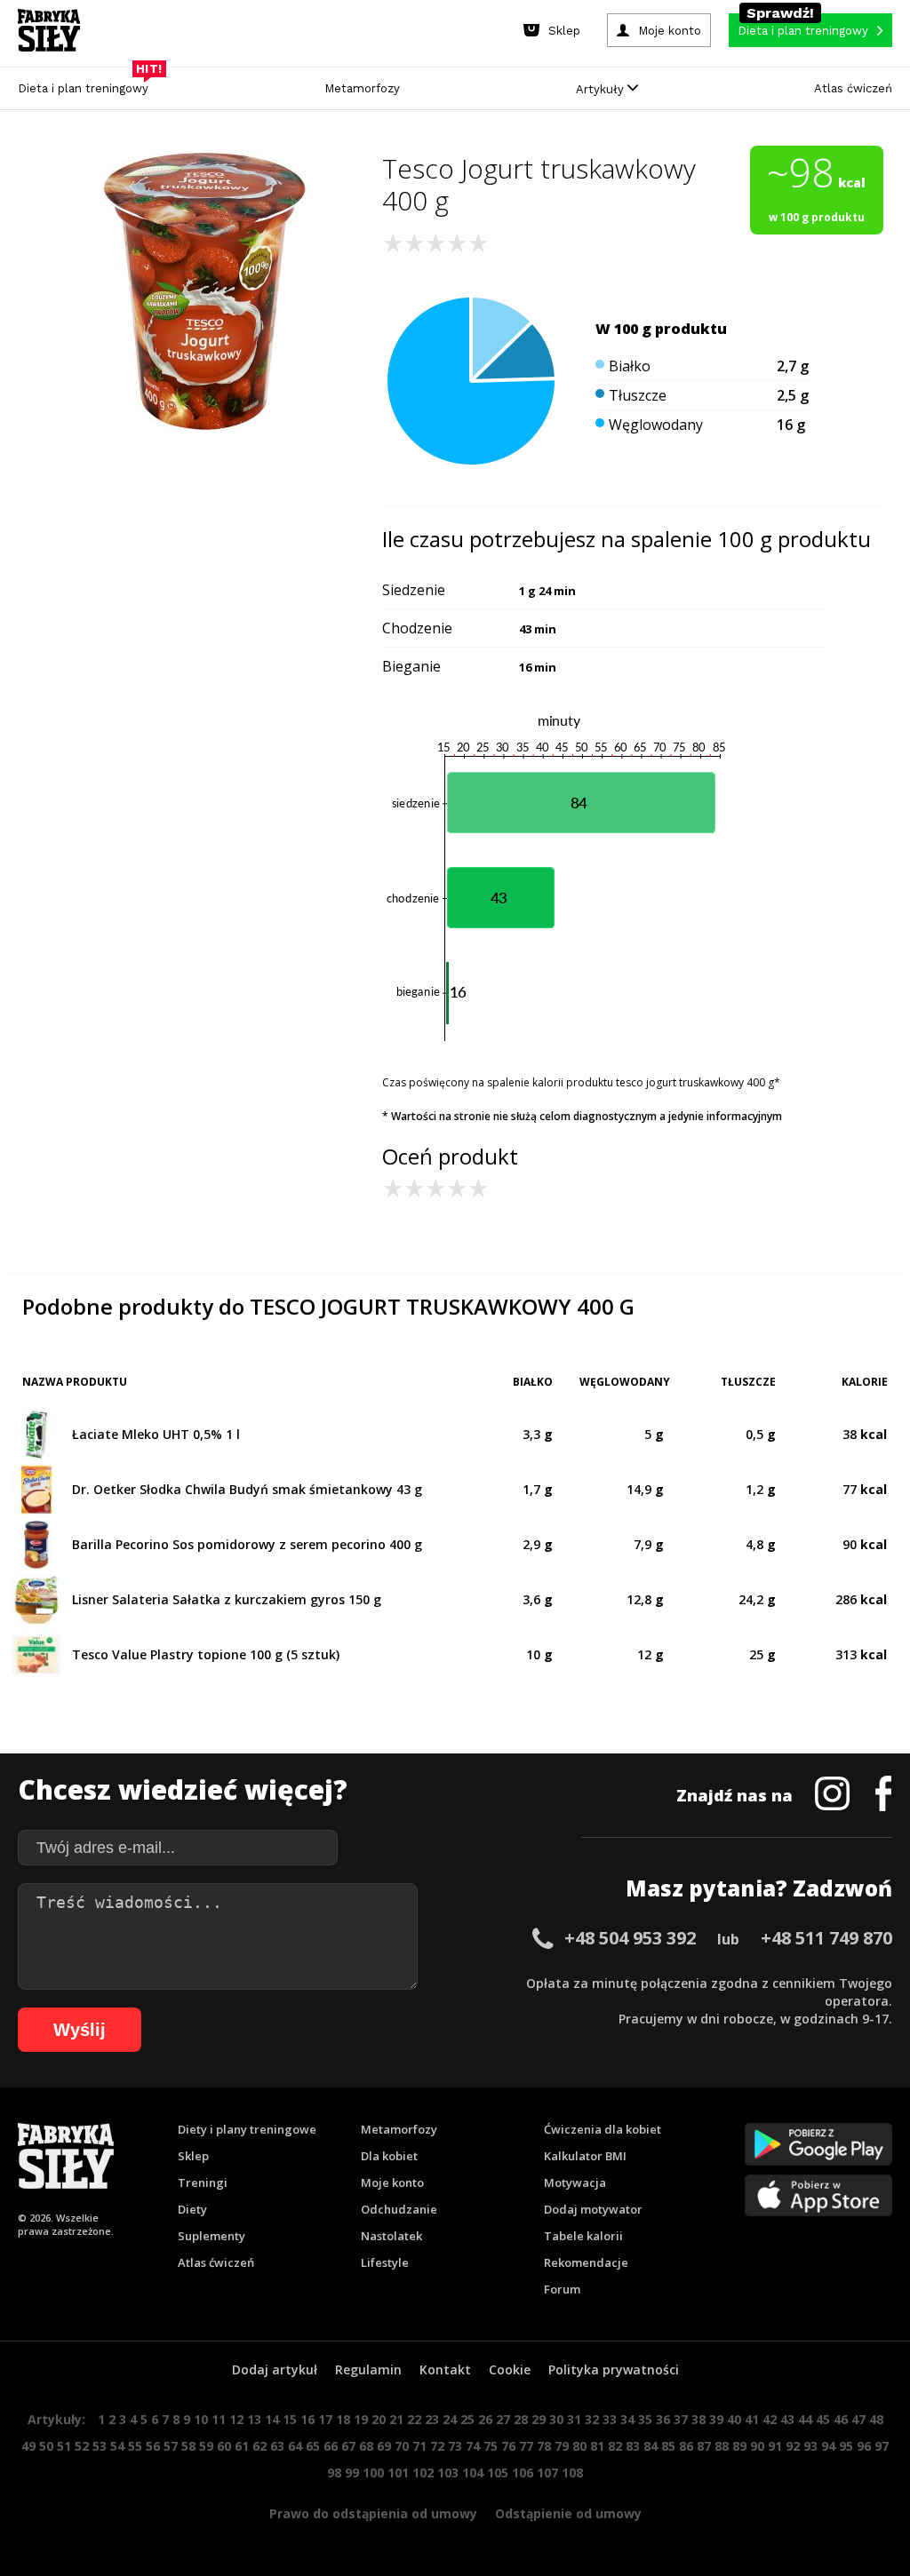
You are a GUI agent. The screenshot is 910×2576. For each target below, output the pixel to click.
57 (171, 2446)
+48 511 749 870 (826, 1938)
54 (117, 2446)
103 (448, 2473)
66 (331, 2446)
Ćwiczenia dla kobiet (603, 2129)
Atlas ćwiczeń (853, 88)
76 (508, 2446)
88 (722, 2446)
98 (334, 2473)
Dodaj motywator (593, 2209)
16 (307, 2419)
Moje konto (392, 2182)
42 (770, 2419)
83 (633, 2446)
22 (414, 2419)
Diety (192, 2209)
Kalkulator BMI (585, 2156)
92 (793, 2446)
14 (272, 2419)
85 (668, 2446)
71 (419, 2446)
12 (236, 2419)
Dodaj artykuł (275, 2369)
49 (28, 2446)
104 (473, 2473)
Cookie (510, 2369)
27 (503, 2419)
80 (579, 2446)
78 (544, 2446)
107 (547, 2473)
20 (379, 2419)
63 (277, 2446)
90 (757, 2446)
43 (787, 2419)
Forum (562, 2289)
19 (361, 2419)
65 (313, 2446)
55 (135, 2446)
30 (556, 2419)
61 (242, 2446)
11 (219, 2419)
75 (491, 2446)
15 (290, 2419)
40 (734, 2419)
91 (775, 2446)
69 (384, 2446)
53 (100, 2446)
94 (828, 2446)
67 (348, 2446)
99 (352, 2473)
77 (526, 2446)
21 (396, 2419)
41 (752, 2419)
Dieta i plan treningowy (88, 84)
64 (295, 2446)
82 (615, 2446)
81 (597, 2446)
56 (153, 2446)
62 (259, 2446)
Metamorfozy (362, 88)
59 (206, 2446)
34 (627, 2419)
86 (686, 2446)
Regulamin (368, 2369)
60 (224, 2446)
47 (858, 2419)
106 (523, 2473)
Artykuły (602, 89)
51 (64, 2446)
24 (450, 2419)
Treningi (203, 2182)
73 (455, 2446)
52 (82, 2446)
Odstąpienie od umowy (568, 2513)
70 (402, 2446)
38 (698, 2419)
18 (343, 2419)
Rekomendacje (586, 2262)
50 (46, 2446)
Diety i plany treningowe (247, 2129)
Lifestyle (385, 2262)
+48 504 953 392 (630, 1938)
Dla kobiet (389, 2156)
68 (366, 2446)
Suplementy (212, 2236)
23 (432, 2419)
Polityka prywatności (614, 2369)
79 (562, 2446)
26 (485, 2419)
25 (467, 2419)
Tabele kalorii (583, 2236)
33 (610, 2419)
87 (704, 2446)
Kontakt (445, 2369)
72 (437, 2446)
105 (498, 2473)
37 (681, 2419)
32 (592, 2419)
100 (373, 2473)
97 (882, 2446)
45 (823, 2419)
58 (188, 2446)
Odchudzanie (399, 2209)
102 (423, 2473)
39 (716, 2419)
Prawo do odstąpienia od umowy (373, 2513)
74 (473, 2446)
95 (846, 2446)
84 (651, 2446)
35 (645, 2419)
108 (572, 2473)
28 (521, 2419)
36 (663, 2419)
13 (254, 2419)
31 (574, 2419)
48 (876, 2419)
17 (325, 2419)
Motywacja (575, 2182)
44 (805, 2419)
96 (864, 2446)
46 (841, 2419)
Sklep (193, 2156)
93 (810, 2446)
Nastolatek (391, 2236)
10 (201, 2419)
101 (398, 2473)
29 (539, 2419)
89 (739, 2446)
